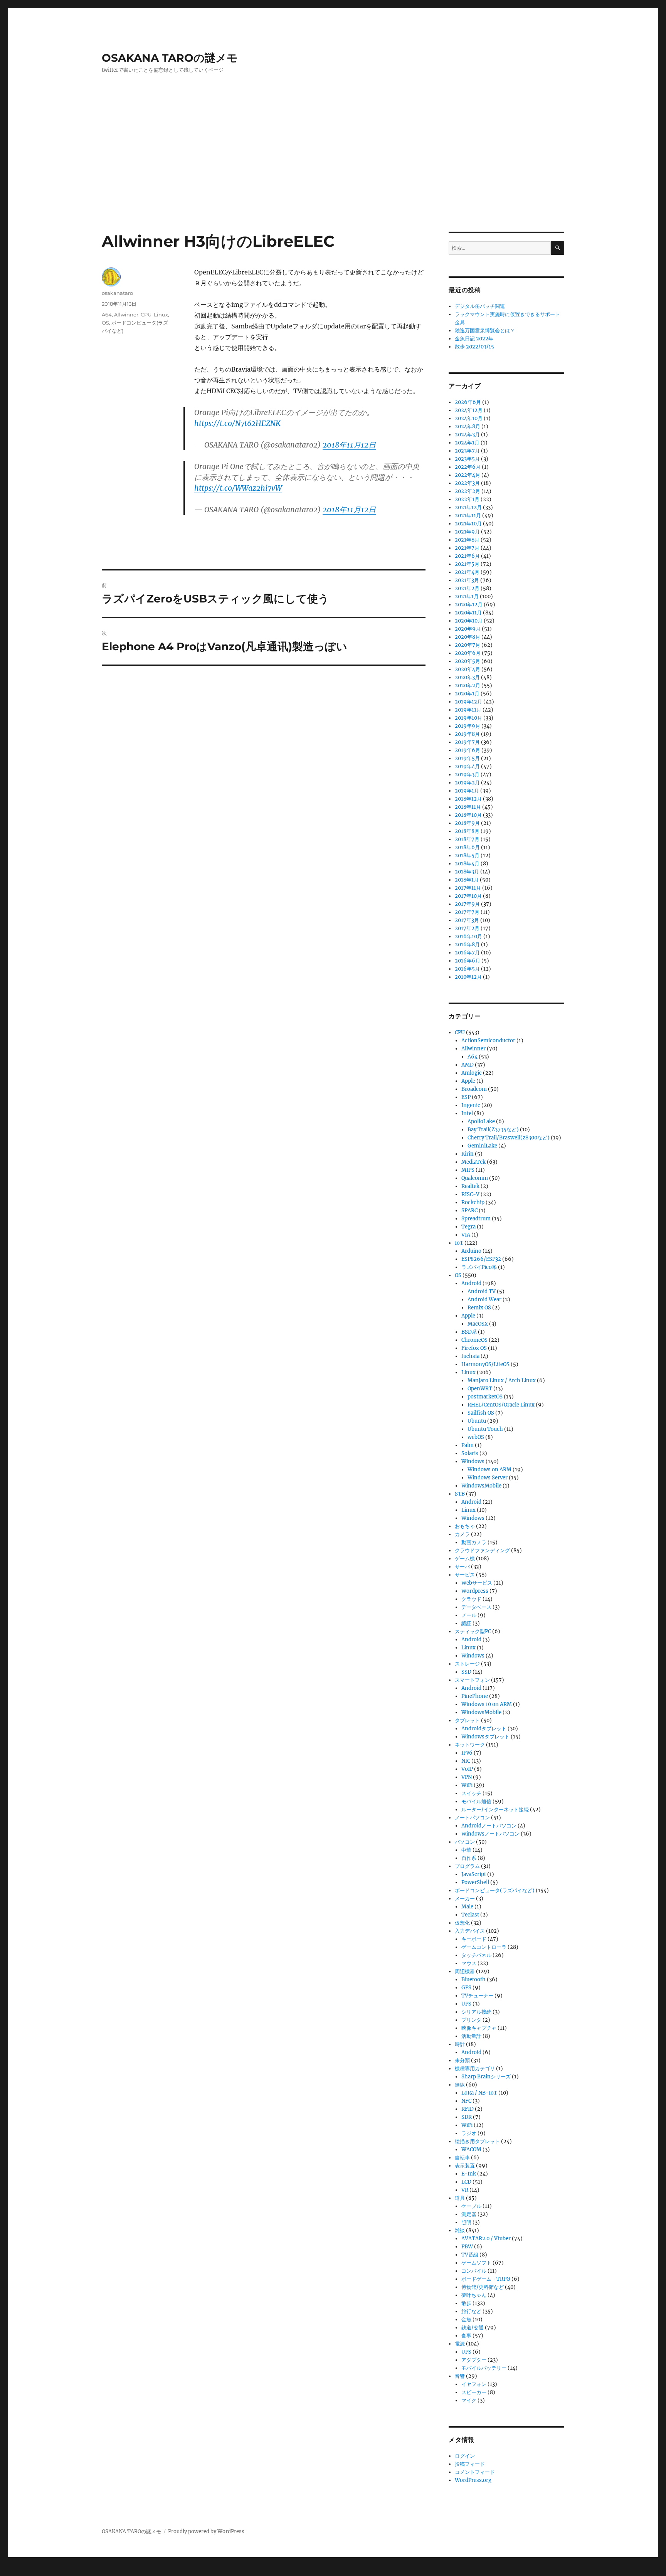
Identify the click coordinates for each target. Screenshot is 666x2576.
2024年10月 (469, 418)
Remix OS (479, 1308)
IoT (459, 1243)
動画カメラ (474, 1542)
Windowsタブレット (485, 1737)
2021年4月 (467, 572)
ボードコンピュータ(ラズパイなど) (495, 1890)
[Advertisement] (333, 175)
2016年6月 (468, 961)
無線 (460, 2085)
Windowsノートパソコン (490, 1834)
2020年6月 (468, 653)
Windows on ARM (489, 1470)
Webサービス (477, 1583)
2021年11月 (468, 516)
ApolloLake (481, 1121)
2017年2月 (467, 928)
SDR (467, 2117)
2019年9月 (468, 726)
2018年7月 (467, 839)
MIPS (468, 1170)
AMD (468, 1065)
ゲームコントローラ (484, 1947)
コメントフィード (475, 2472)
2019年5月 (467, 758)
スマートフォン (472, 1680)
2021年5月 (467, 564)
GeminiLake (482, 1146)
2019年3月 (467, 775)
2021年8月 (467, 540)
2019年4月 (467, 766)
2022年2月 (468, 491)
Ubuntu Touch (485, 1429)
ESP (466, 1097)
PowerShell (475, 1882)
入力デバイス (470, 1931)
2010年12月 (468, 977)
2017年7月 (467, 912)
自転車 (462, 2158)
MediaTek (473, 1162)
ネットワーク (470, 1745)
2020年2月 (468, 686)
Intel (467, 1113)
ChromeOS (474, 1340)
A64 (107, 315)
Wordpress (475, 1591)
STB (460, 1494)
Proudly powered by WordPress (206, 2531)
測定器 (469, 2214)
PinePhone (475, 1696)
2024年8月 (468, 427)
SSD (466, 1672)
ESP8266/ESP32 (481, 1259)
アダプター (474, 2360)
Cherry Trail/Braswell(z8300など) (509, 1138)
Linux (161, 315)
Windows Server (488, 1478)
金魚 (466, 2319)
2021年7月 (467, 548)
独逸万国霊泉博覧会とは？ (485, 331)
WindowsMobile (481, 1486)
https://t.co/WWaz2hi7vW (238, 488)
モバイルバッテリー (484, 2368)
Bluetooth (473, 1980)
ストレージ (467, 1664)
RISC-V (470, 1194)
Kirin (468, 1154)
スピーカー (474, 2392)
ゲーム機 (465, 1559)
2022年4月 (468, 475)
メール (469, 1615)
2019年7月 (467, 742)
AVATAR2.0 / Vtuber (486, 2239)
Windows (473, 1461)
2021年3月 (467, 580)
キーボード (474, 1939)
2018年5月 (467, 856)
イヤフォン (474, 2384)
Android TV (482, 1291)
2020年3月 (467, 677)
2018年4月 (467, 864)
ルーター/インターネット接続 (495, 1810)
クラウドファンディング (482, 1550)
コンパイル (474, 2271)
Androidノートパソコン (489, 1826)
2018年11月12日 (349, 445)
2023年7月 (467, 451)
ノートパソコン (472, 1818)
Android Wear (484, 1300)
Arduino (471, 1251)
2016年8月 (467, 945)
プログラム (467, 1866)
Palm (468, 1445)
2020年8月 (468, 637)
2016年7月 (467, 953)
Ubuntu (477, 1421)
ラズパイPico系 (479, 1267)
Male (467, 1907)
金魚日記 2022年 (474, 339)
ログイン (465, 2456)
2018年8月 (467, 831)
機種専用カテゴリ (475, 2069)
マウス (469, 1963)
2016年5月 (467, 969)
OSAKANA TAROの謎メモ (170, 58)
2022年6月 (468, 467)
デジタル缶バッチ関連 (480, 306)
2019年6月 (468, 750)
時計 (460, 2044)
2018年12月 (468, 799)
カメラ (462, 1534)
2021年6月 (467, 556)
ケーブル (471, 2206)
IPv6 (467, 1753)
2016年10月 (468, 936)
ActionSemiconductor (488, 1041)
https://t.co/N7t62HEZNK (237, 423)
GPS (466, 1988)
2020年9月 (468, 629)
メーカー (465, 1899)
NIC (466, 1761)
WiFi (467, 1785)
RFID (468, 2109)
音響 (460, 2376)
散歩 (466, 2303)
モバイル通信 (476, 1801)
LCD (466, 2182)
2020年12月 (469, 605)
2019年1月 (467, 791)
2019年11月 (468, 710)
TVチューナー (477, 1996)
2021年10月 (468, 524)
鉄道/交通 (473, 2328)
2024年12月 (469, 410)
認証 (466, 1623)
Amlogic (472, 1073)
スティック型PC (473, 1631)
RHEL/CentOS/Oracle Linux (501, 1405)
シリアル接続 (476, 2012)
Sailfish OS (481, 1413)
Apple (468, 1081)
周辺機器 (465, 1971)
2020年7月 (468, 645)
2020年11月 (468, 613)
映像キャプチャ (479, 2028)
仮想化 (462, 1923)
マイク (469, 2400)
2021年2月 (467, 588)
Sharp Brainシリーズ (486, 2077)
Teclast (470, 1915)
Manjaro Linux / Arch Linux (502, 1381)
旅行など (471, 2311)
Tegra (468, 1227)
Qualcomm (475, 1178)
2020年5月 (468, 661)
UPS (466, 2004)
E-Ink (469, 2174)
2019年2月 (467, 783)
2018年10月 (468, 815)
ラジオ (469, 2133)
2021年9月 (467, 532)
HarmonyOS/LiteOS (485, 1364)
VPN (467, 1777)
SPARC (469, 1211)
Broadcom (474, 1089)
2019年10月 (468, 718)
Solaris (470, 1453)
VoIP (467, 1769)
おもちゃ (465, 1526)
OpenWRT (480, 1389)
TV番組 (470, 2255)
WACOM (471, 2149)
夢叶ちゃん (474, 2295)
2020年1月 (467, 694)
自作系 (469, 1858)
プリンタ (471, 2020)
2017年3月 (467, 920)
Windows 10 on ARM (487, 1704)
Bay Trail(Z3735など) (493, 1130)
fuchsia (470, 1356)
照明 (466, 2222)
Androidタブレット (484, 1729)
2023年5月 (467, 459)
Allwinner (126, 315)
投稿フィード (470, 2464)
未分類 (462, 2060)
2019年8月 (467, 734)
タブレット (467, 1720)
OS (105, 323)
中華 (466, 1850)
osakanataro (117, 293)
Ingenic (471, 1105)
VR (465, 2190)
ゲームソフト (476, 2263)
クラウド (471, 1599)
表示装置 (465, 2166)
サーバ (462, 1567)
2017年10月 (468, 896)
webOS (476, 1437)
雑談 (460, 2230)
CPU (146, 315)
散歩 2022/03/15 (474, 347)
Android (471, 1283)
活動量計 (471, 2036)
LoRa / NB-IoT (479, 2093)
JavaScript (474, 1874)
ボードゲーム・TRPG (486, 2279)
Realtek (470, 1186)
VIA (466, 1235)
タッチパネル (476, 1955)
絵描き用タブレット (477, 2141)
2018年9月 (467, 823)
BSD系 (469, 1332)
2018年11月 (468, 807)
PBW (467, 2247)
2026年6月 (468, 402)
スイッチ (471, 1793)
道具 (460, 2198)
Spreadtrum (476, 1219)
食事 (466, 2336)
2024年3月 (467, 435)
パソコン (465, 1842)
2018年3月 (467, 872)
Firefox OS (474, 1348)
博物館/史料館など (483, 2287)
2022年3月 (467, 483)
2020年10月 (469, 621)
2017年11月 (468, 888)
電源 (460, 2344)
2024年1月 (467, 443)
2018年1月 (467, 880)
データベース (476, 1607)
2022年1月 (467, 499)
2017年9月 (467, 904)
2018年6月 (467, 847)
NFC (466, 2101)
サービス (465, 1575)
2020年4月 (468, 669)
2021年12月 (468, 507)
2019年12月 (468, 702)
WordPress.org (473, 2480)
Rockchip (473, 1202)
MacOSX (478, 1324)
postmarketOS (485, 1397)
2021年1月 (467, 596)
